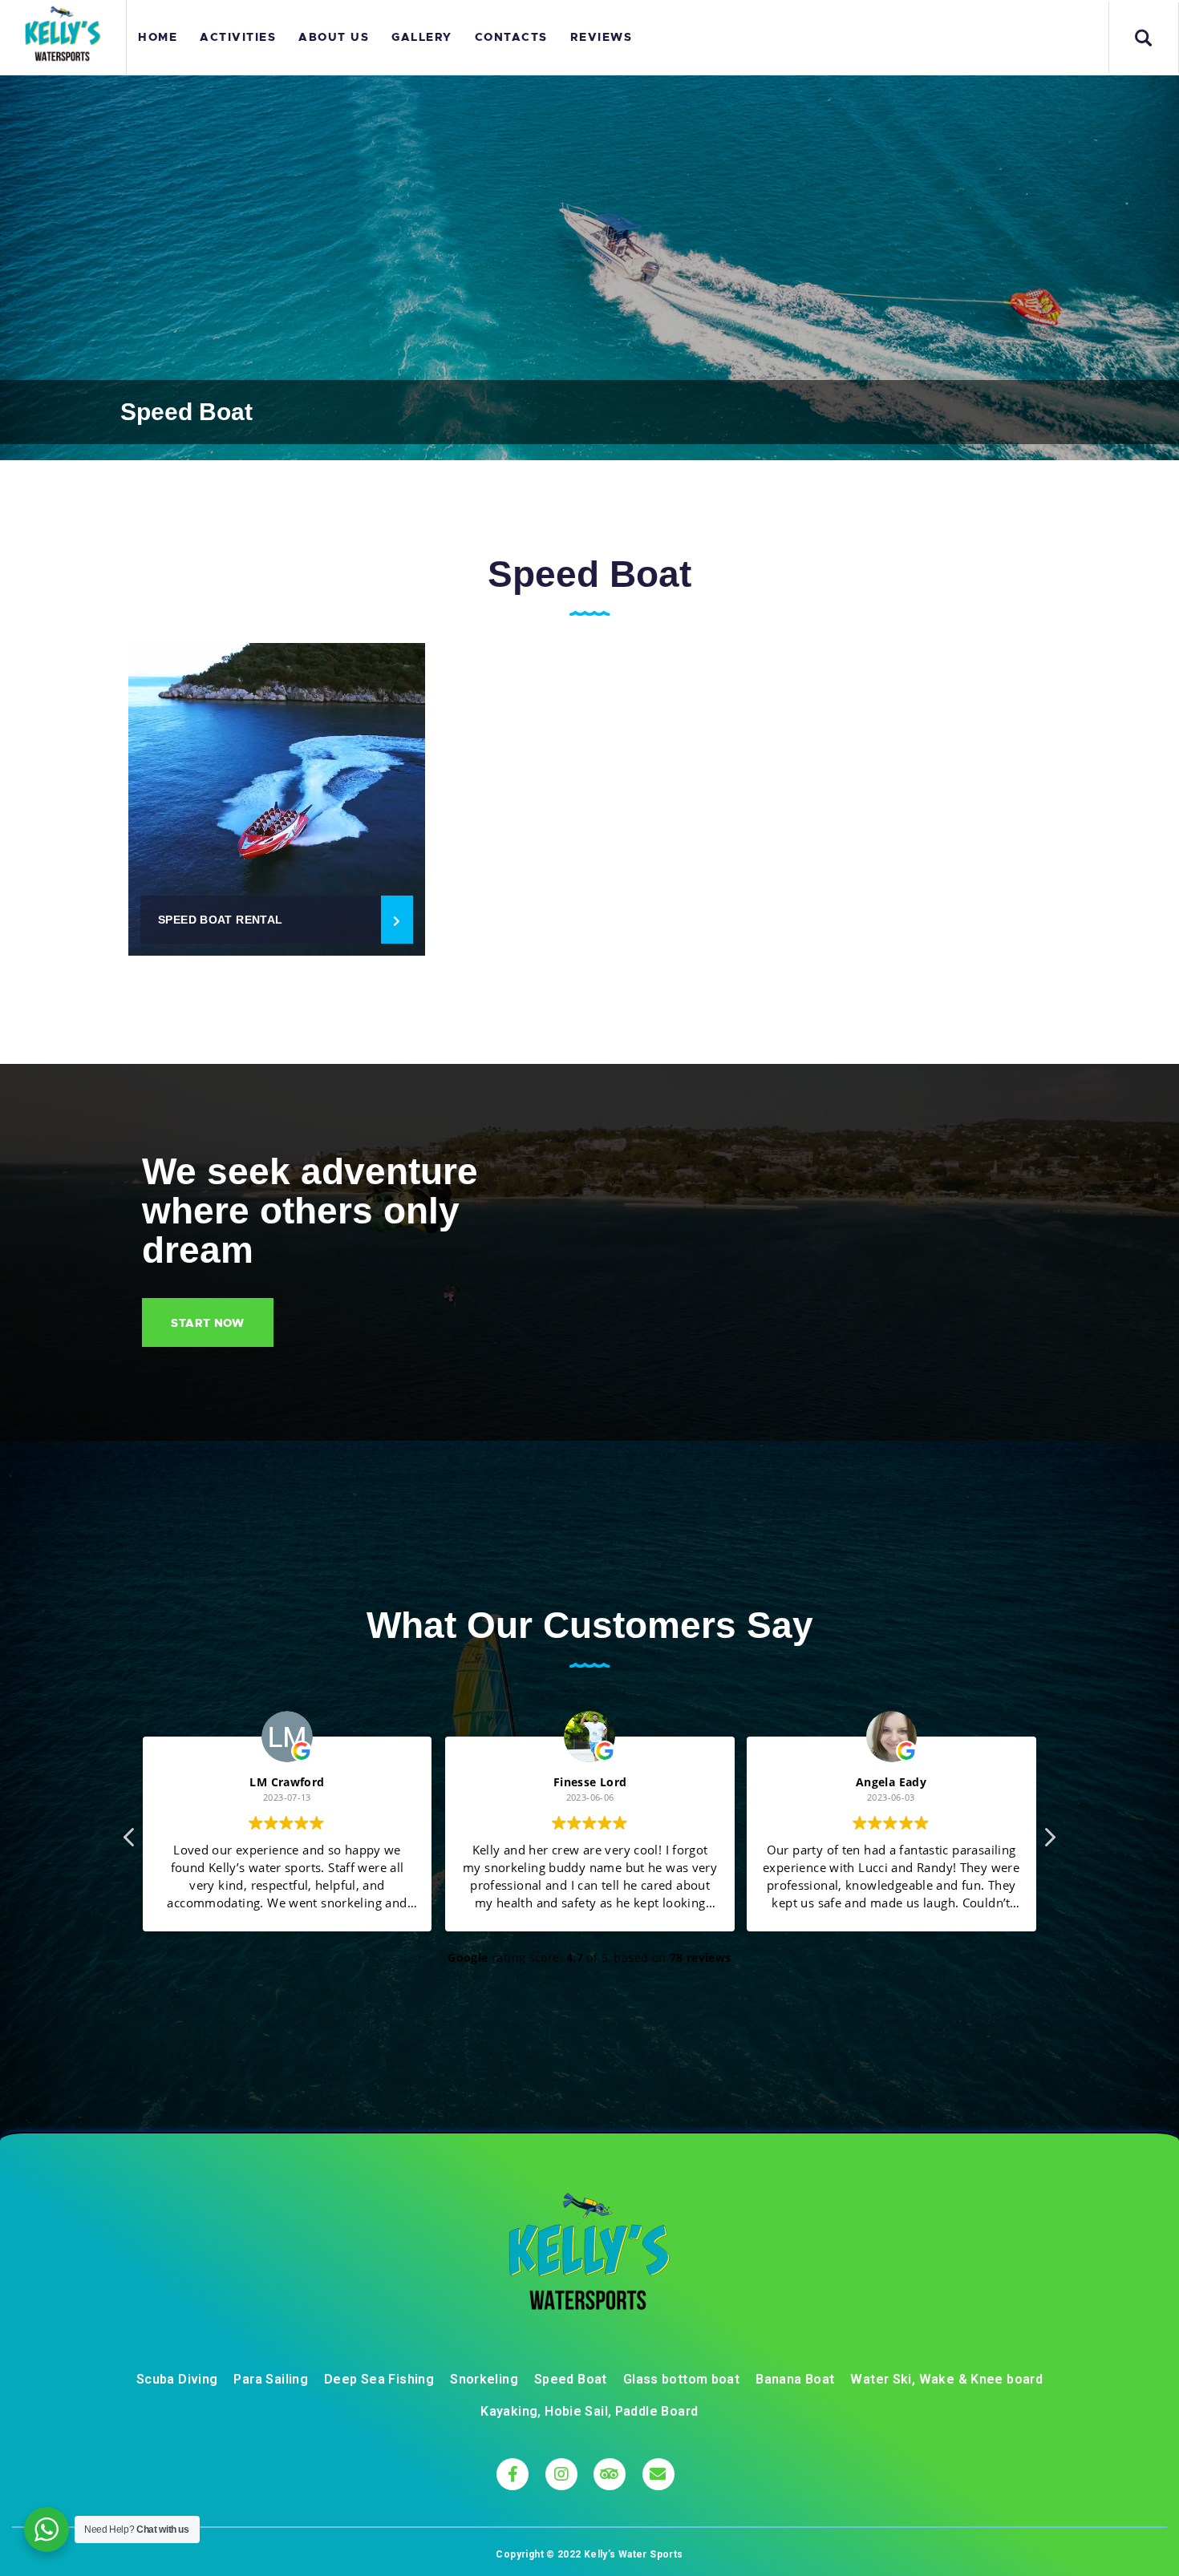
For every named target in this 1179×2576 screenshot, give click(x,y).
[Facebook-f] (513, 2474)
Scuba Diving (177, 2379)
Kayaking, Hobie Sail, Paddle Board (589, 2411)
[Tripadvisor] (610, 2474)
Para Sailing (271, 2379)
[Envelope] (658, 2474)
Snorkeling (484, 2379)
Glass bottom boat (681, 2379)
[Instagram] (561, 2474)
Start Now (207, 1323)
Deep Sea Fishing (379, 2379)
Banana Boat (795, 2379)
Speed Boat (571, 2379)
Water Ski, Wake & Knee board (946, 2379)
